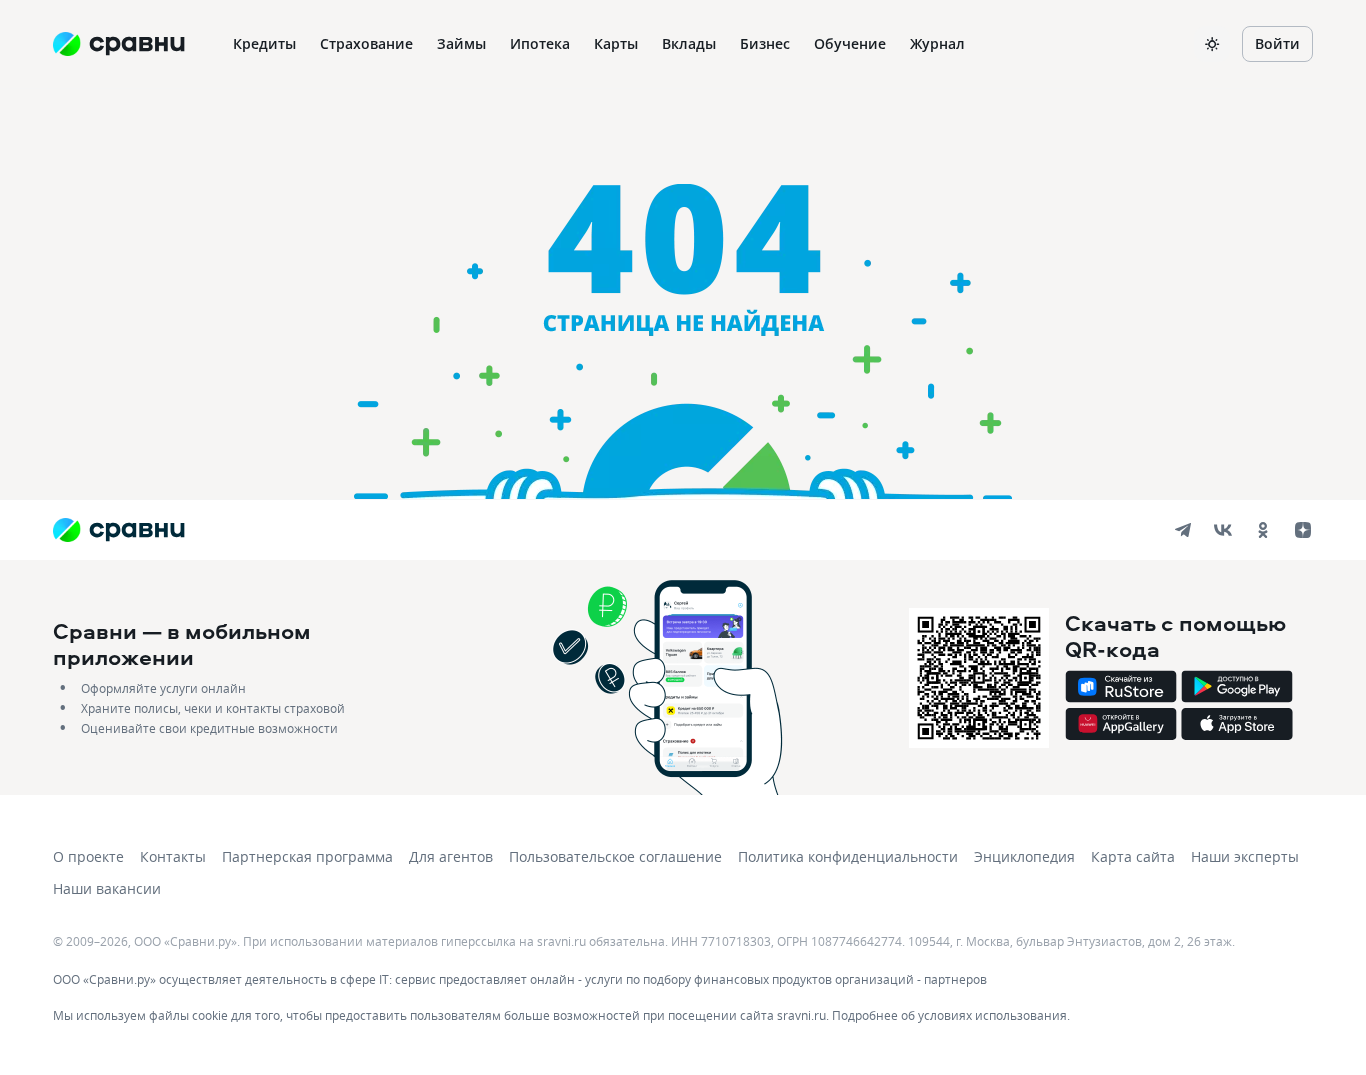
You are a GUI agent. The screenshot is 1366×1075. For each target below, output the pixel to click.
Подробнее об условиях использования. (951, 1015)
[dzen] (1303, 530)
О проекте (88, 856)
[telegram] (1183, 530)
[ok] (1263, 530)
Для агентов (451, 856)
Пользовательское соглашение (615, 856)
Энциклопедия (1024, 856)
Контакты (173, 856)
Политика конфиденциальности (848, 856)
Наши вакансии (107, 888)
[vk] (1223, 530)
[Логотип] (118, 530)
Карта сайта (1133, 856)
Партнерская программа (307, 856)
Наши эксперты (1245, 856)
